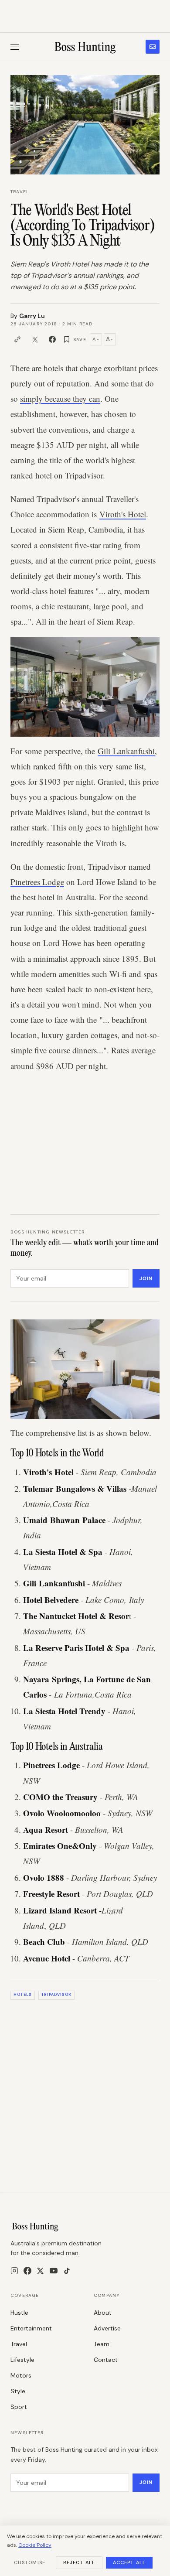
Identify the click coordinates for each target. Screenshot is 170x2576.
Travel (20, 192)
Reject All (79, 2562)
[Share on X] (35, 339)
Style (18, 2391)
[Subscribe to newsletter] (153, 47)
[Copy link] (17, 339)
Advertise (107, 2328)
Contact (106, 2360)
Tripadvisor (56, 1995)
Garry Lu (32, 316)
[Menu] (15, 47)
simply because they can (60, 398)
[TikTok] (67, 2271)
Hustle (19, 2313)
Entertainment (31, 2328)
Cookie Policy (35, 2545)
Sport (19, 2407)
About (103, 2313)
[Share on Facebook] (52, 339)
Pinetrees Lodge (37, 882)
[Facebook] (27, 2271)
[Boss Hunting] (85, 47)
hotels (22, 1995)
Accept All (129, 2562)
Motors (21, 2375)
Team (102, 2344)
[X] (40, 2271)
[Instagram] (14, 2271)
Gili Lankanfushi (126, 751)
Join (146, 1278)
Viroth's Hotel (123, 514)
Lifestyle (22, 2360)
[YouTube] (54, 2271)
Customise (30, 2562)
